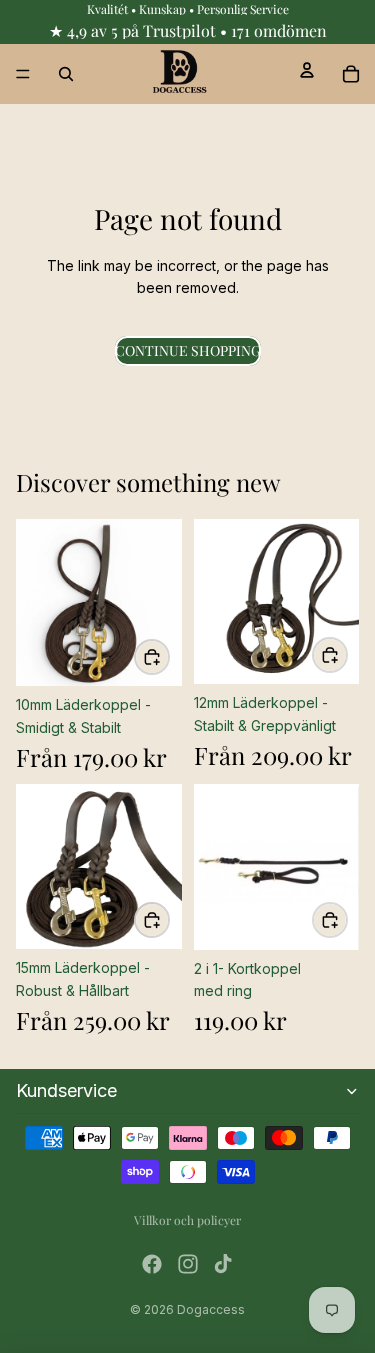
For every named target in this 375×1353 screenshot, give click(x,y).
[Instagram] (188, 1264)
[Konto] (307, 70)
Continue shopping (188, 350)
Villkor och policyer (187, 1220)
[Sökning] (66, 74)
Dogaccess (211, 1309)
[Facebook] (152, 1264)
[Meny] (23, 74)
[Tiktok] (223, 1264)
